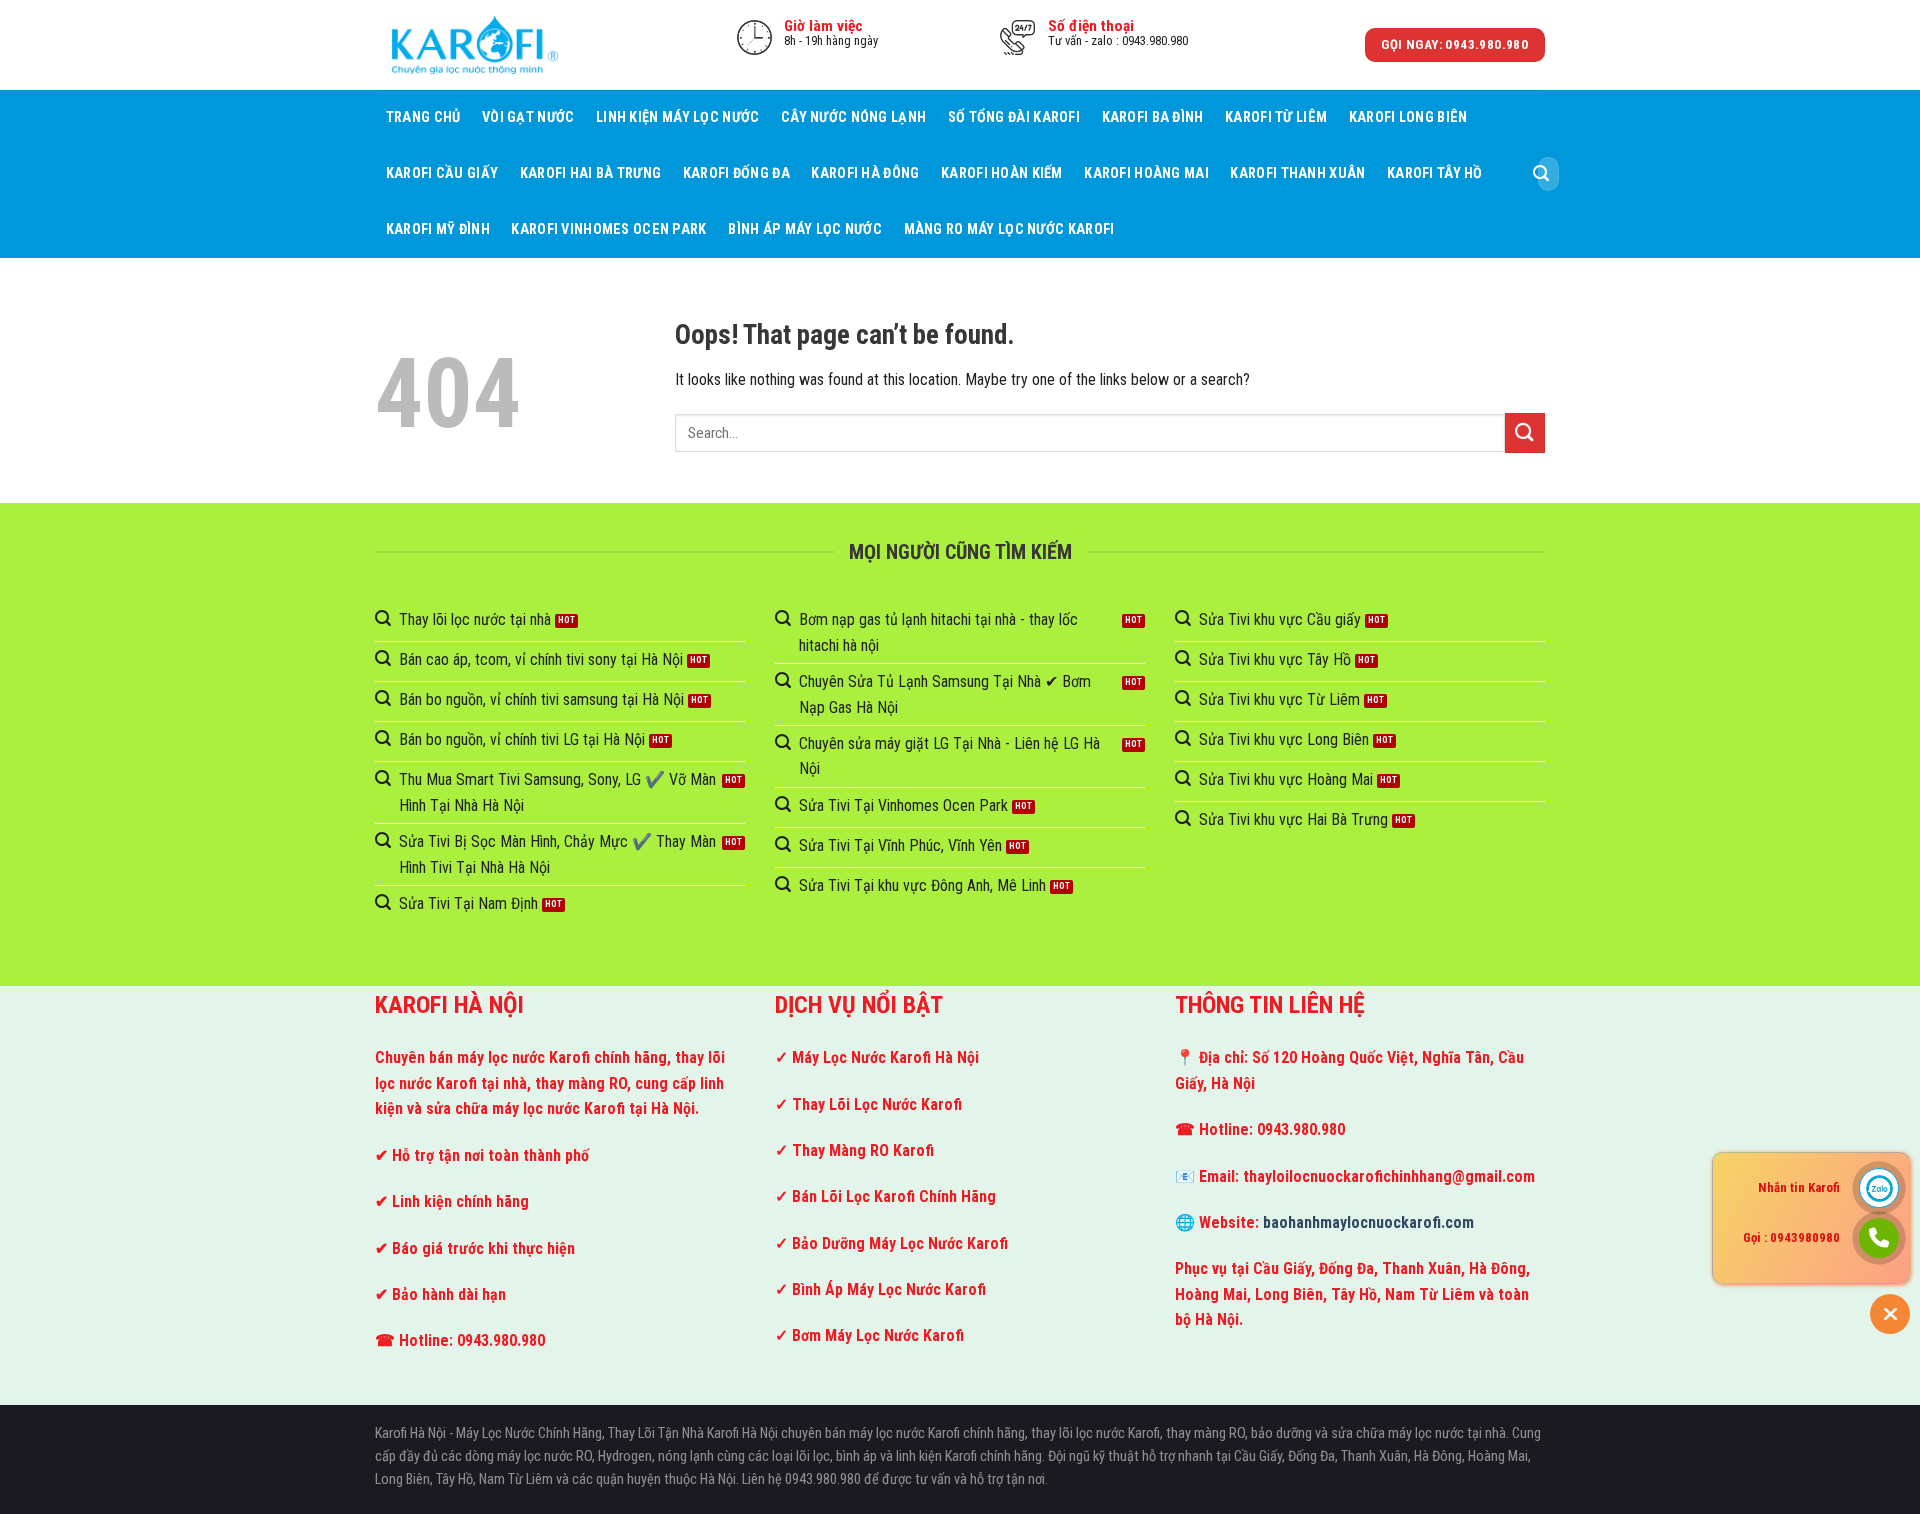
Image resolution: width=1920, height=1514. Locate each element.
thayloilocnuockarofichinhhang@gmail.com (1389, 1176)
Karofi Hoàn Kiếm (1002, 173)
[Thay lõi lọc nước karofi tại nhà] (475, 44)
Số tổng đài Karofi (1014, 117)
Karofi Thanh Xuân (1297, 173)
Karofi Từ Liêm (1276, 117)
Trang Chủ (423, 117)
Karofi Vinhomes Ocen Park (608, 229)
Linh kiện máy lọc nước (677, 117)
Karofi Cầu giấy (442, 173)
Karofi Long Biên (1408, 117)
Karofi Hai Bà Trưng (590, 173)
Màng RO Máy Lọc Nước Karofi (1009, 229)
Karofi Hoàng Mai (1146, 173)
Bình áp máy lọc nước (805, 229)
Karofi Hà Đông (865, 173)
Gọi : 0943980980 (1791, 1237)
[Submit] (1541, 174)
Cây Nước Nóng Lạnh (853, 117)
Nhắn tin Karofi (1799, 1187)
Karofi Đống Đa (736, 173)
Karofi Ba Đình (1153, 117)
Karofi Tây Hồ (1435, 173)
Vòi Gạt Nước (528, 117)
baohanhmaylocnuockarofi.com (1368, 1222)
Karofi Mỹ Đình (438, 229)
